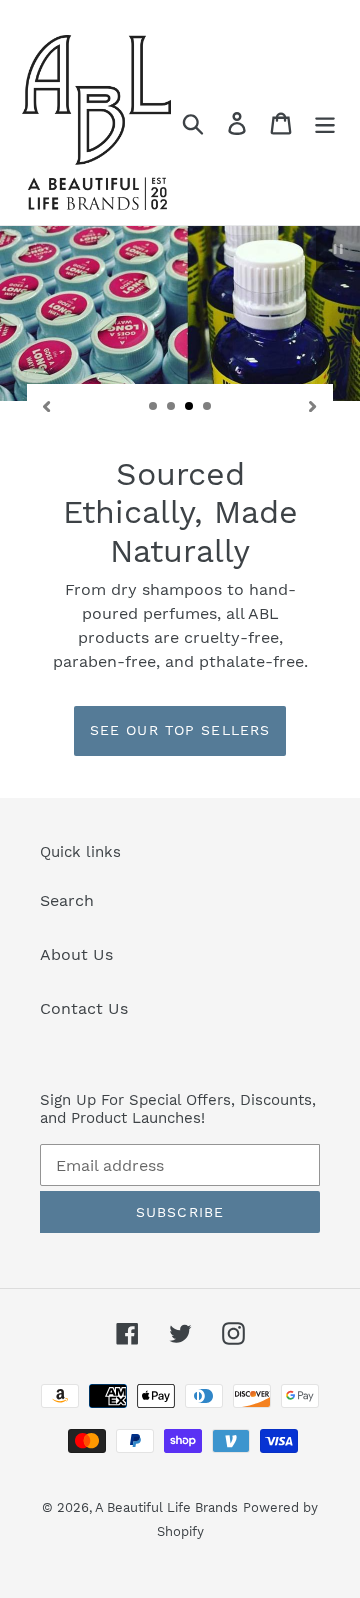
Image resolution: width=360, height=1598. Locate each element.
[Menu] (325, 122)
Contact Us (84, 1008)
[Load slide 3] (190, 407)
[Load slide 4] (208, 407)
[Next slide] (313, 405)
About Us (76, 954)
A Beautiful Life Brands (166, 1507)
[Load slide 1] (154, 407)
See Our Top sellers (180, 730)
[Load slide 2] (172, 407)
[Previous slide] (47, 405)
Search (67, 900)
